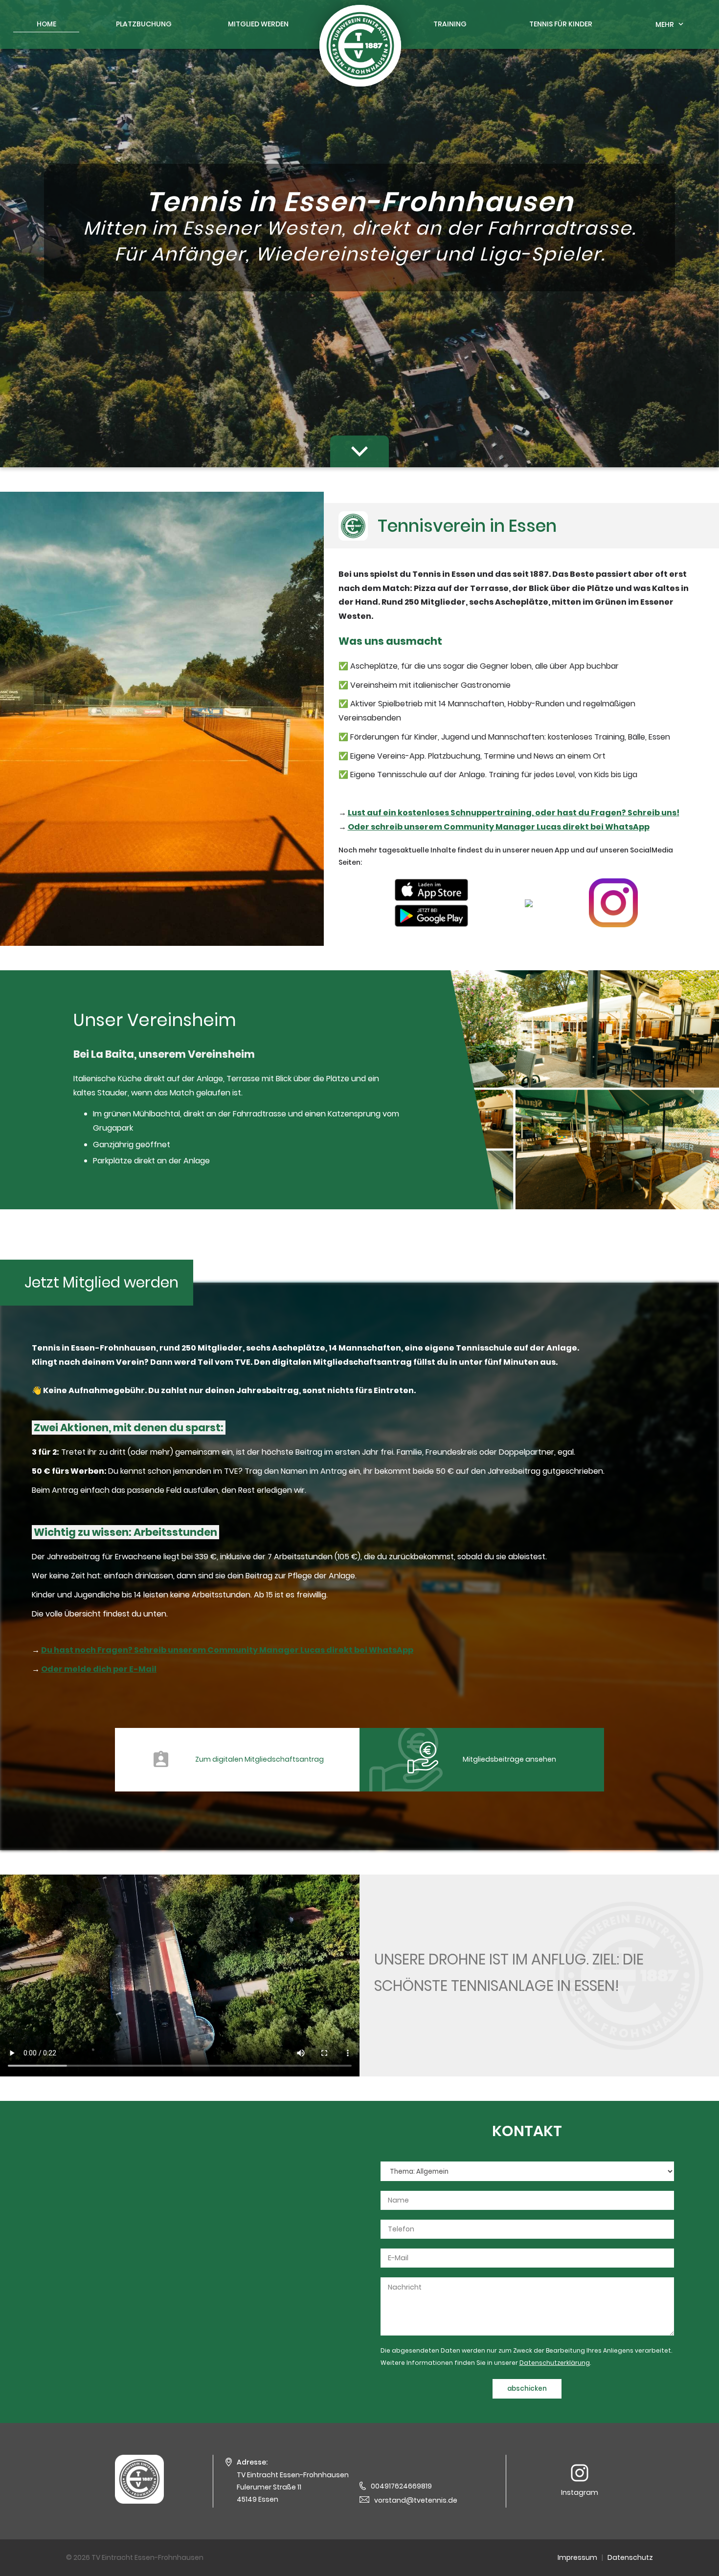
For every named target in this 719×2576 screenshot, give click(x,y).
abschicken (527, 2389)
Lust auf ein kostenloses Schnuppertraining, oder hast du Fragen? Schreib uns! (514, 813)
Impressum (577, 2557)
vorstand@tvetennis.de (416, 2500)
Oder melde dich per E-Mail (99, 1669)
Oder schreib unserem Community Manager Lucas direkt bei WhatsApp (499, 827)
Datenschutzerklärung (555, 2363)
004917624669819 (401, 2486)
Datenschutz (630, 2557)
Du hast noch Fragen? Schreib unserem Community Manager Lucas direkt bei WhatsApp (227, 1650)
